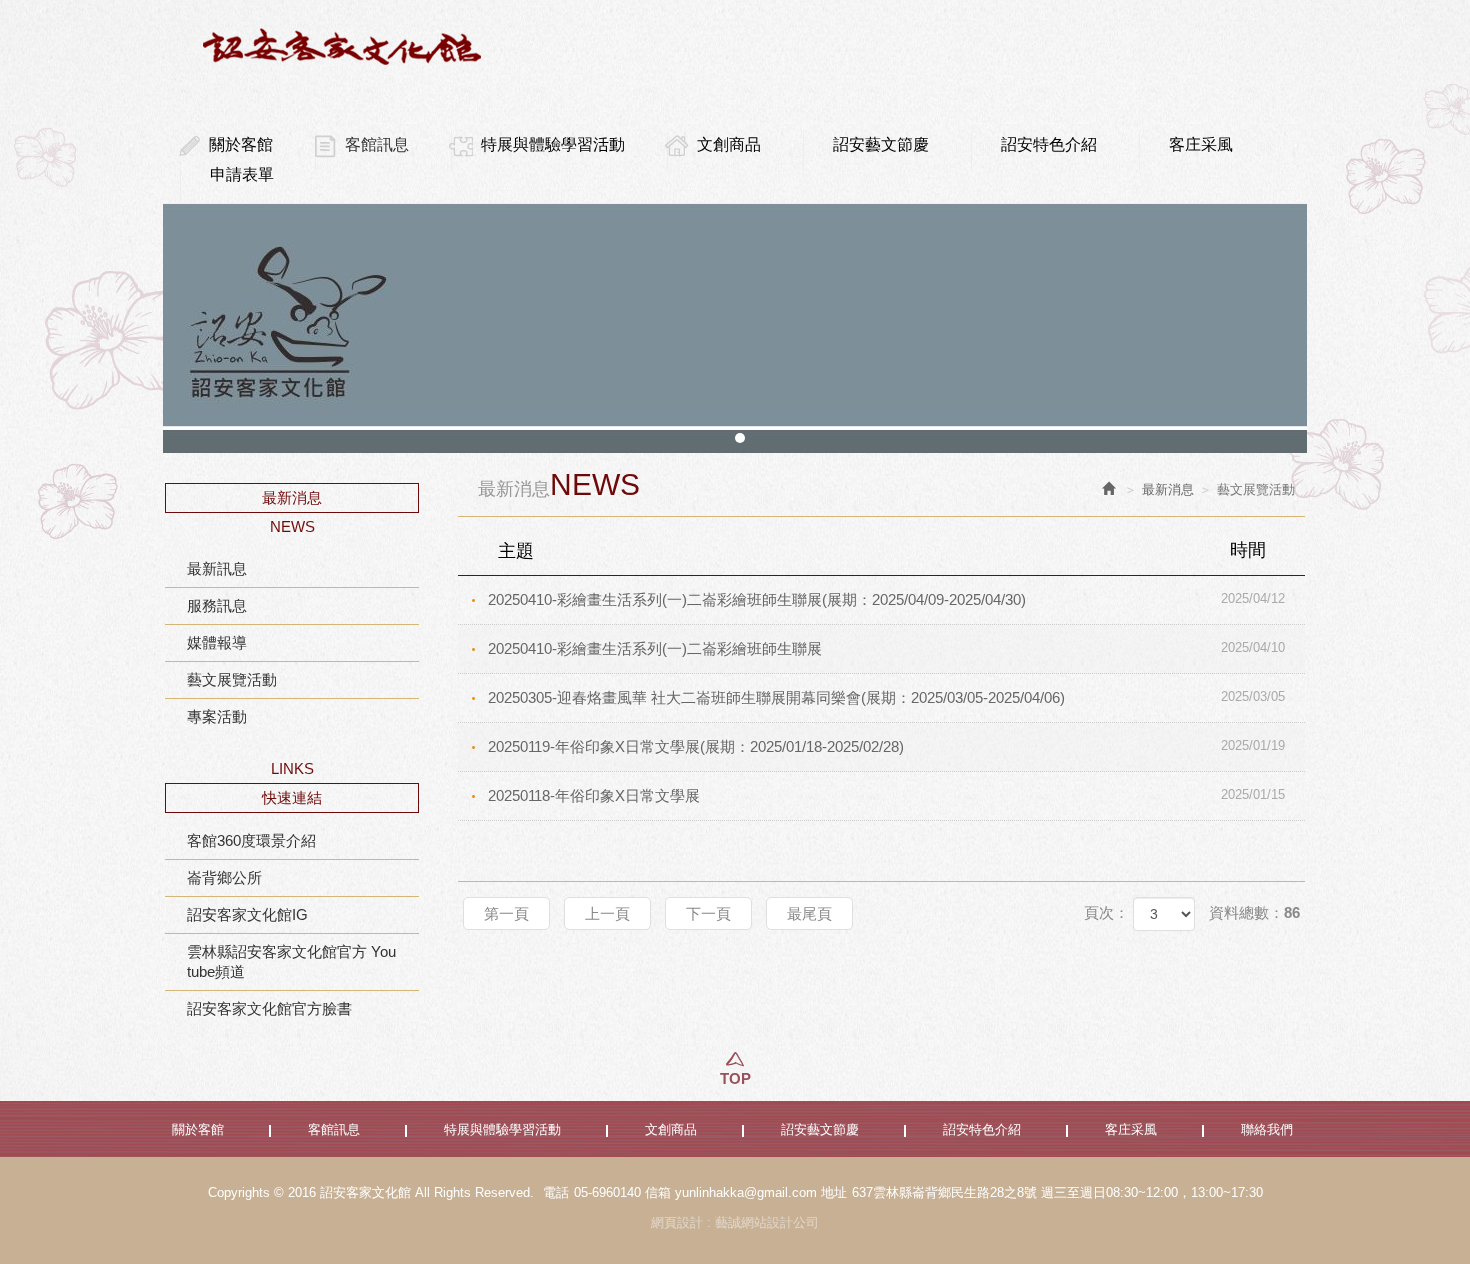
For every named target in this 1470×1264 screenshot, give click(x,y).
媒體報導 (217, 642)
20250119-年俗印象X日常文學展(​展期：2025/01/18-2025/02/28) (887, 746)
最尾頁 (809, 913)
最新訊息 (217, 568)
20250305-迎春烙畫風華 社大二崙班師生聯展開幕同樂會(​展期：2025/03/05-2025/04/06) (887, 697)
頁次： (1106, 912)
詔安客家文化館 (345, 46)
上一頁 (607, 913)
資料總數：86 (1254, 912)
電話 (556, 1192)
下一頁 (708, 913)
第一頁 (506, 913)
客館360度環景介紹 (251, 840)
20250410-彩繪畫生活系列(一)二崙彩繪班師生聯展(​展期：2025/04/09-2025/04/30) (887, 599)
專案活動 (217, 716)
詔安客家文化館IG (247, 914)
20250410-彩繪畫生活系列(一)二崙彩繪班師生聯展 (887, 648)
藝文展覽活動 (232, 679)
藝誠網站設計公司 (767, 1222)
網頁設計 (677, 1222)
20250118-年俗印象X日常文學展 (887, 795)
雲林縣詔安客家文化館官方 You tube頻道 (291, 961)
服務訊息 (217, 605)
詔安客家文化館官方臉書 (269, 1008)
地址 (834, 1192)
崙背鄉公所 (224, 877)
